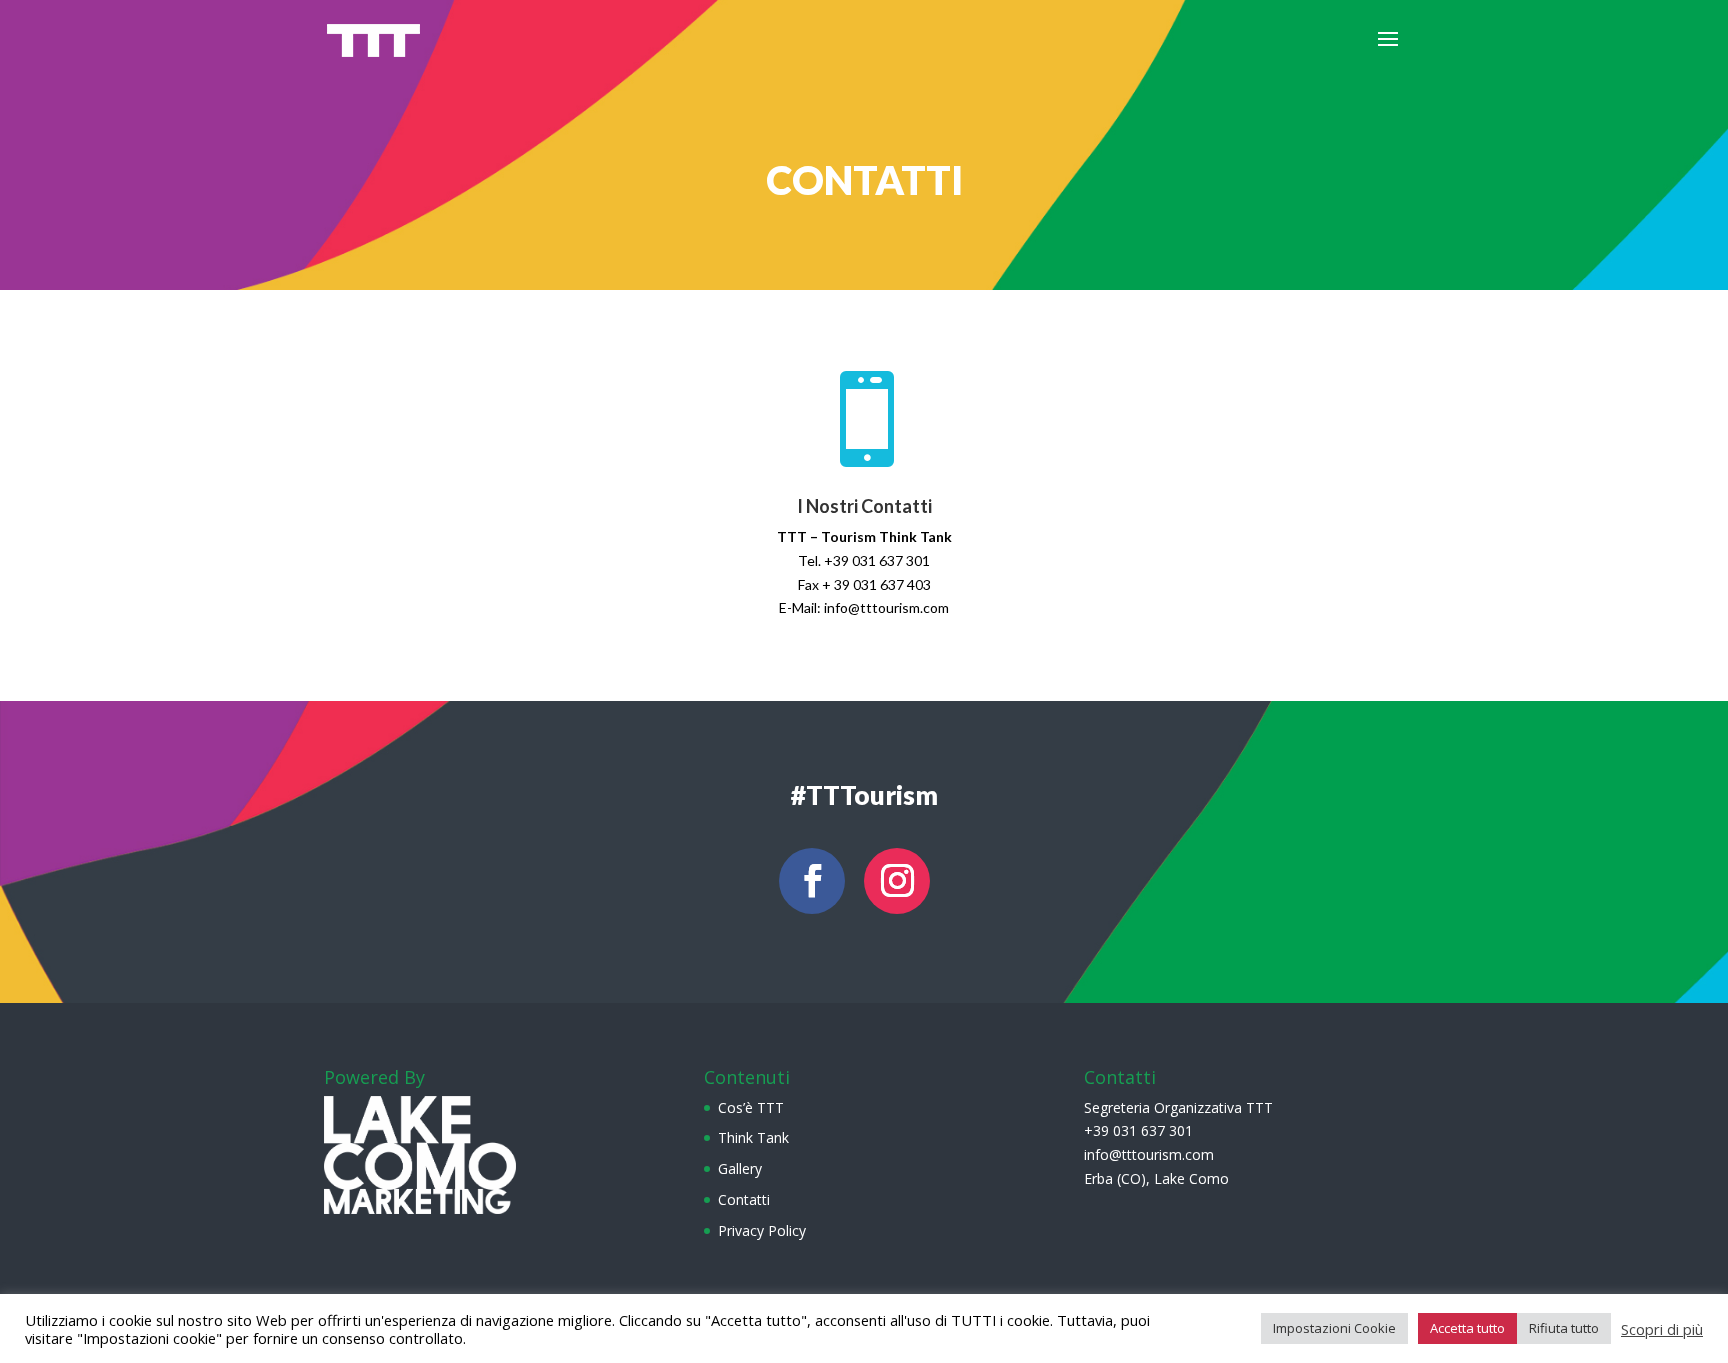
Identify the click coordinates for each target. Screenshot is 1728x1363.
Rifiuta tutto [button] (1564, 1328)
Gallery (740, 1168)
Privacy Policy (762, 1230)
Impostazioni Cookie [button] (1334, 1328)
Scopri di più (1662, 1329)
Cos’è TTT (751, 1107)
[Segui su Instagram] (897, 881)
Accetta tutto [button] (1467, 1328)
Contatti (744, 1199)
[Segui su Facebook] (812, 881)
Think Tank (753, 1137)
